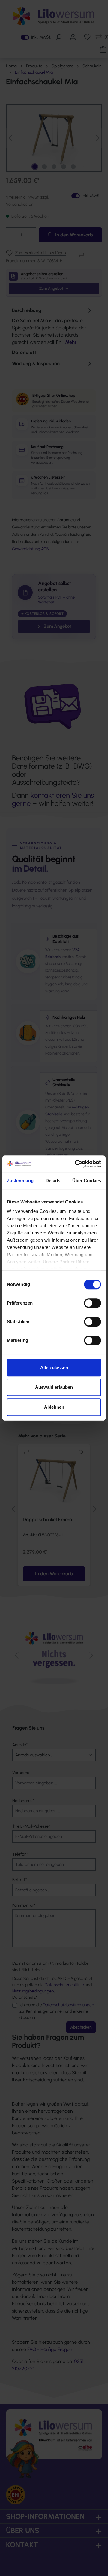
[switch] (93, 1303)
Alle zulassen (54, 1368)
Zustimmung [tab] (20, 1180)
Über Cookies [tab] (87, 1180)
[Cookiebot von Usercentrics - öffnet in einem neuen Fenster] (76, 1164)
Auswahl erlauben (54, 1387)
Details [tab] (53, 1180)
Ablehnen (54, 1407)
